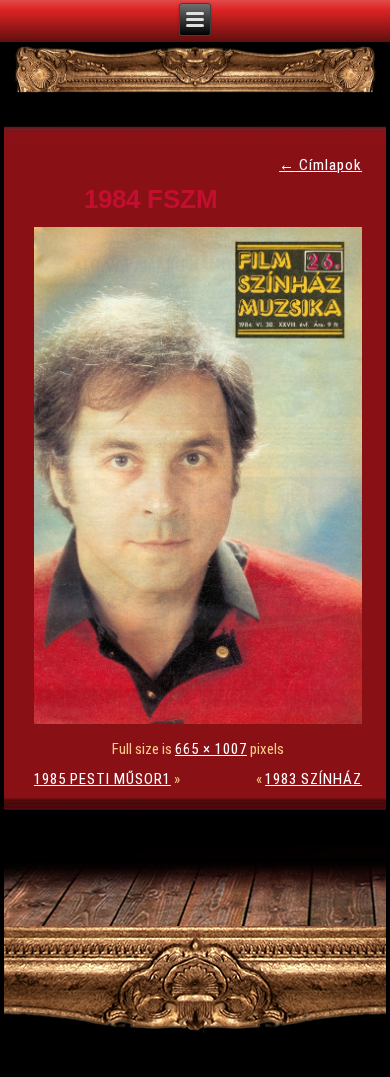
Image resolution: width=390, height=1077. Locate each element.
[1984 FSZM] (203, 719)
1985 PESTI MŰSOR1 (102, 779)
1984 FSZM (151, 199)
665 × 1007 (211, 749)
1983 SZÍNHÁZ (313, 779)
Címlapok (320, 165)
